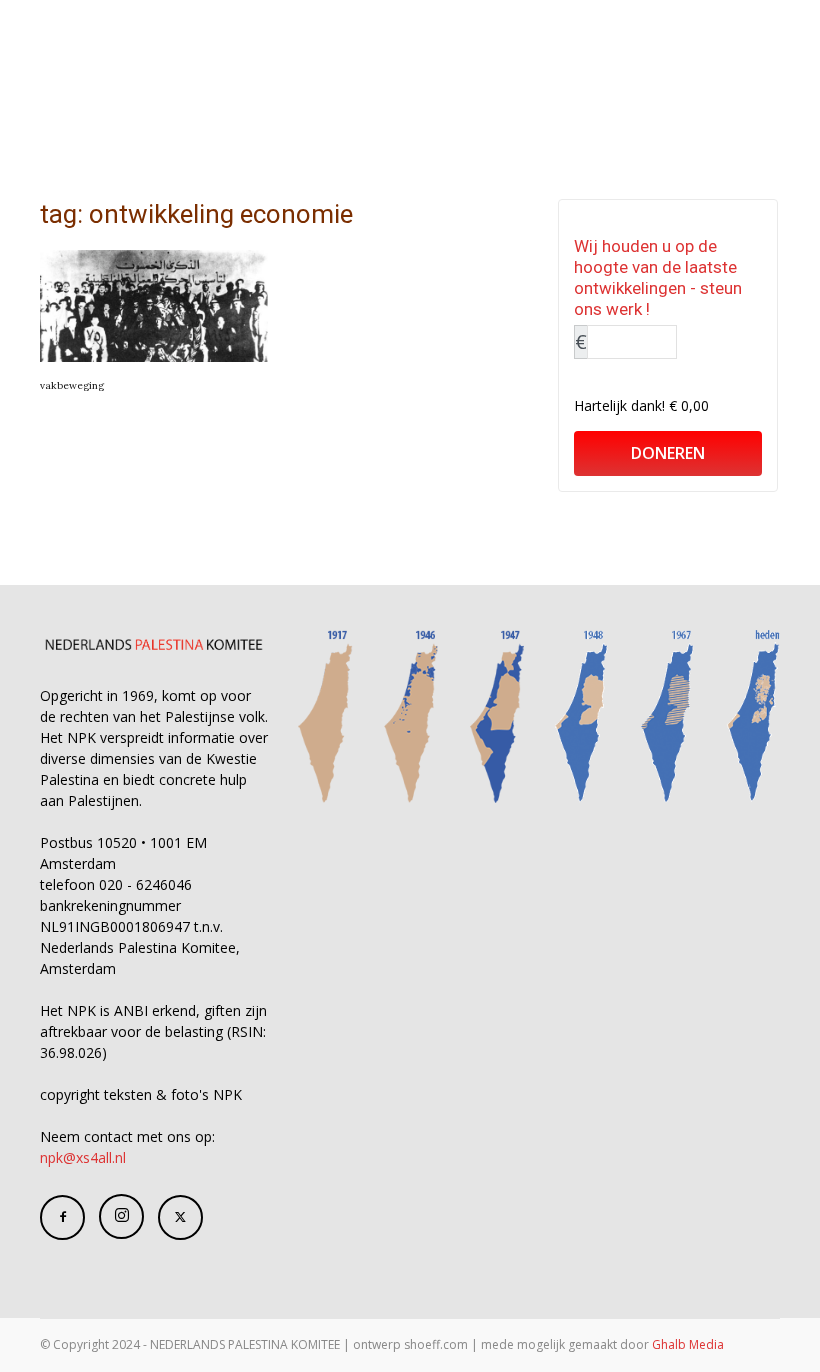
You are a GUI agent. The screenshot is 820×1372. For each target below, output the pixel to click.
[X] (180, 1217)
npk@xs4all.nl (83, 1157)
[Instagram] (121, 1216)
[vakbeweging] (154, 306)
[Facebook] (62, 1217)
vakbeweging (72, 385)
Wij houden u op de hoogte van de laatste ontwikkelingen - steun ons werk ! (658, 277)
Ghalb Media (688, 1344)
